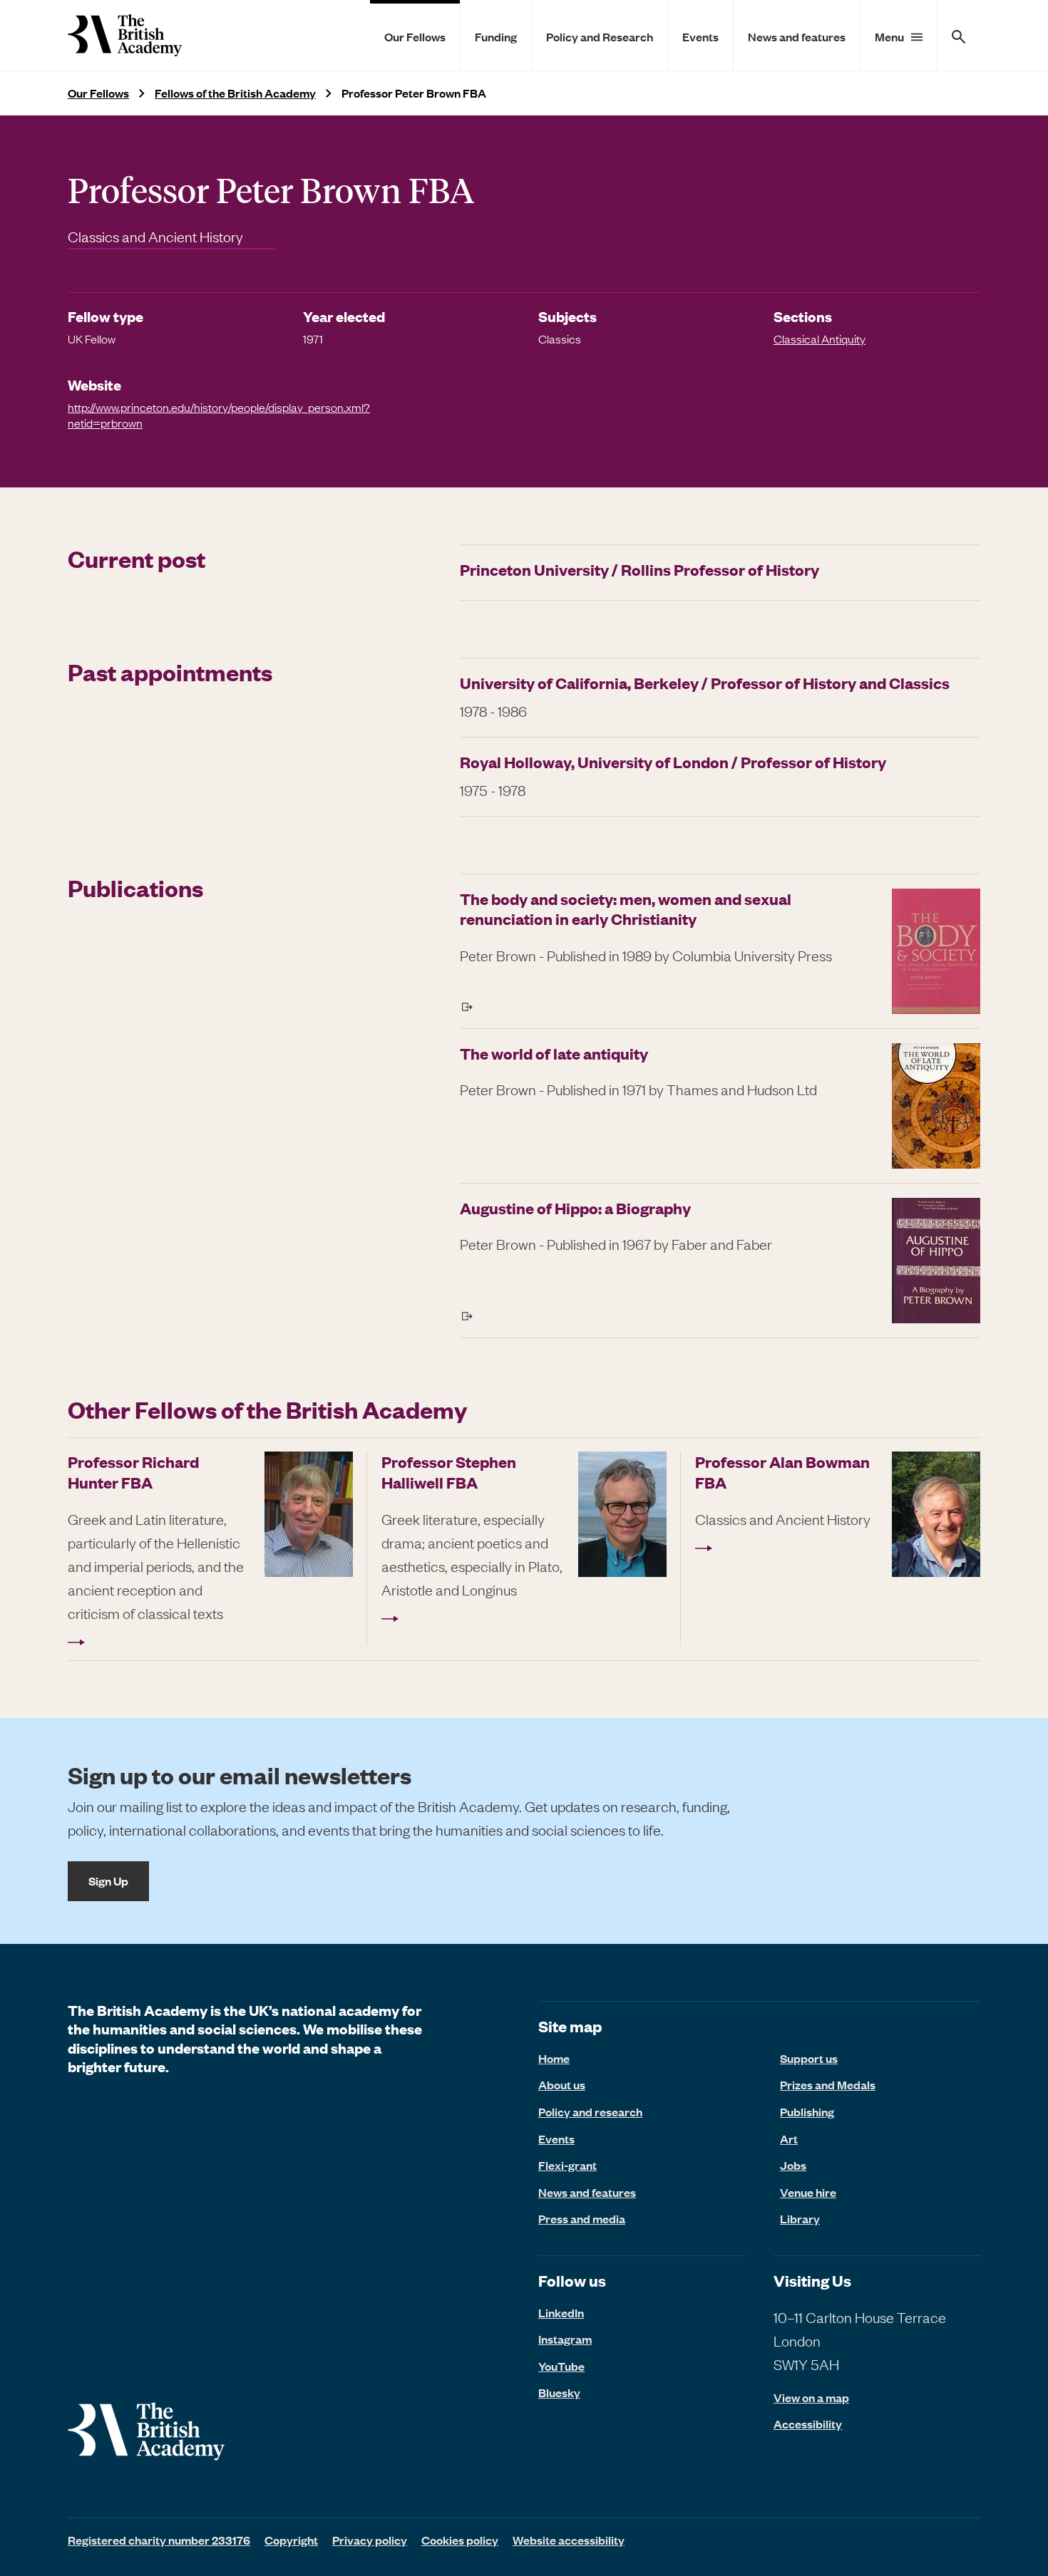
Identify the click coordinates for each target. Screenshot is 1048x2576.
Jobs (793, 2165)
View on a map (811, 2397)
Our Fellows (415, 36)
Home (554, 2058)
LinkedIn (561, 2312)
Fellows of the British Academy (235, 93)
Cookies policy (460, 2540)
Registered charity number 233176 (159, 2540)
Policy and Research (600, 36)
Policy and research (590, 2111)
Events (700, 36)
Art (789, 2138)
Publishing (807, 2111)
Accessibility (808, 2424)
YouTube (561, 2366)
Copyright (291, 2540)
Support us (809, 2058)
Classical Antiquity (820, 338)
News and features (797, 36)
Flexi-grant (567, 2165)
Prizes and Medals (828, 2084)
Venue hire (808, 2192)
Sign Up (108, 1881)
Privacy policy (370, 2540)
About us (562, 2084)
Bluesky (559, 2392)
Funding (496, 36)
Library (800, 2218)
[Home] (125, 35)
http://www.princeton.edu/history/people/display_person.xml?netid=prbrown (219, 415)
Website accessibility (569, 2540)
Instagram (565, 2339)
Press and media (582, 2218)
